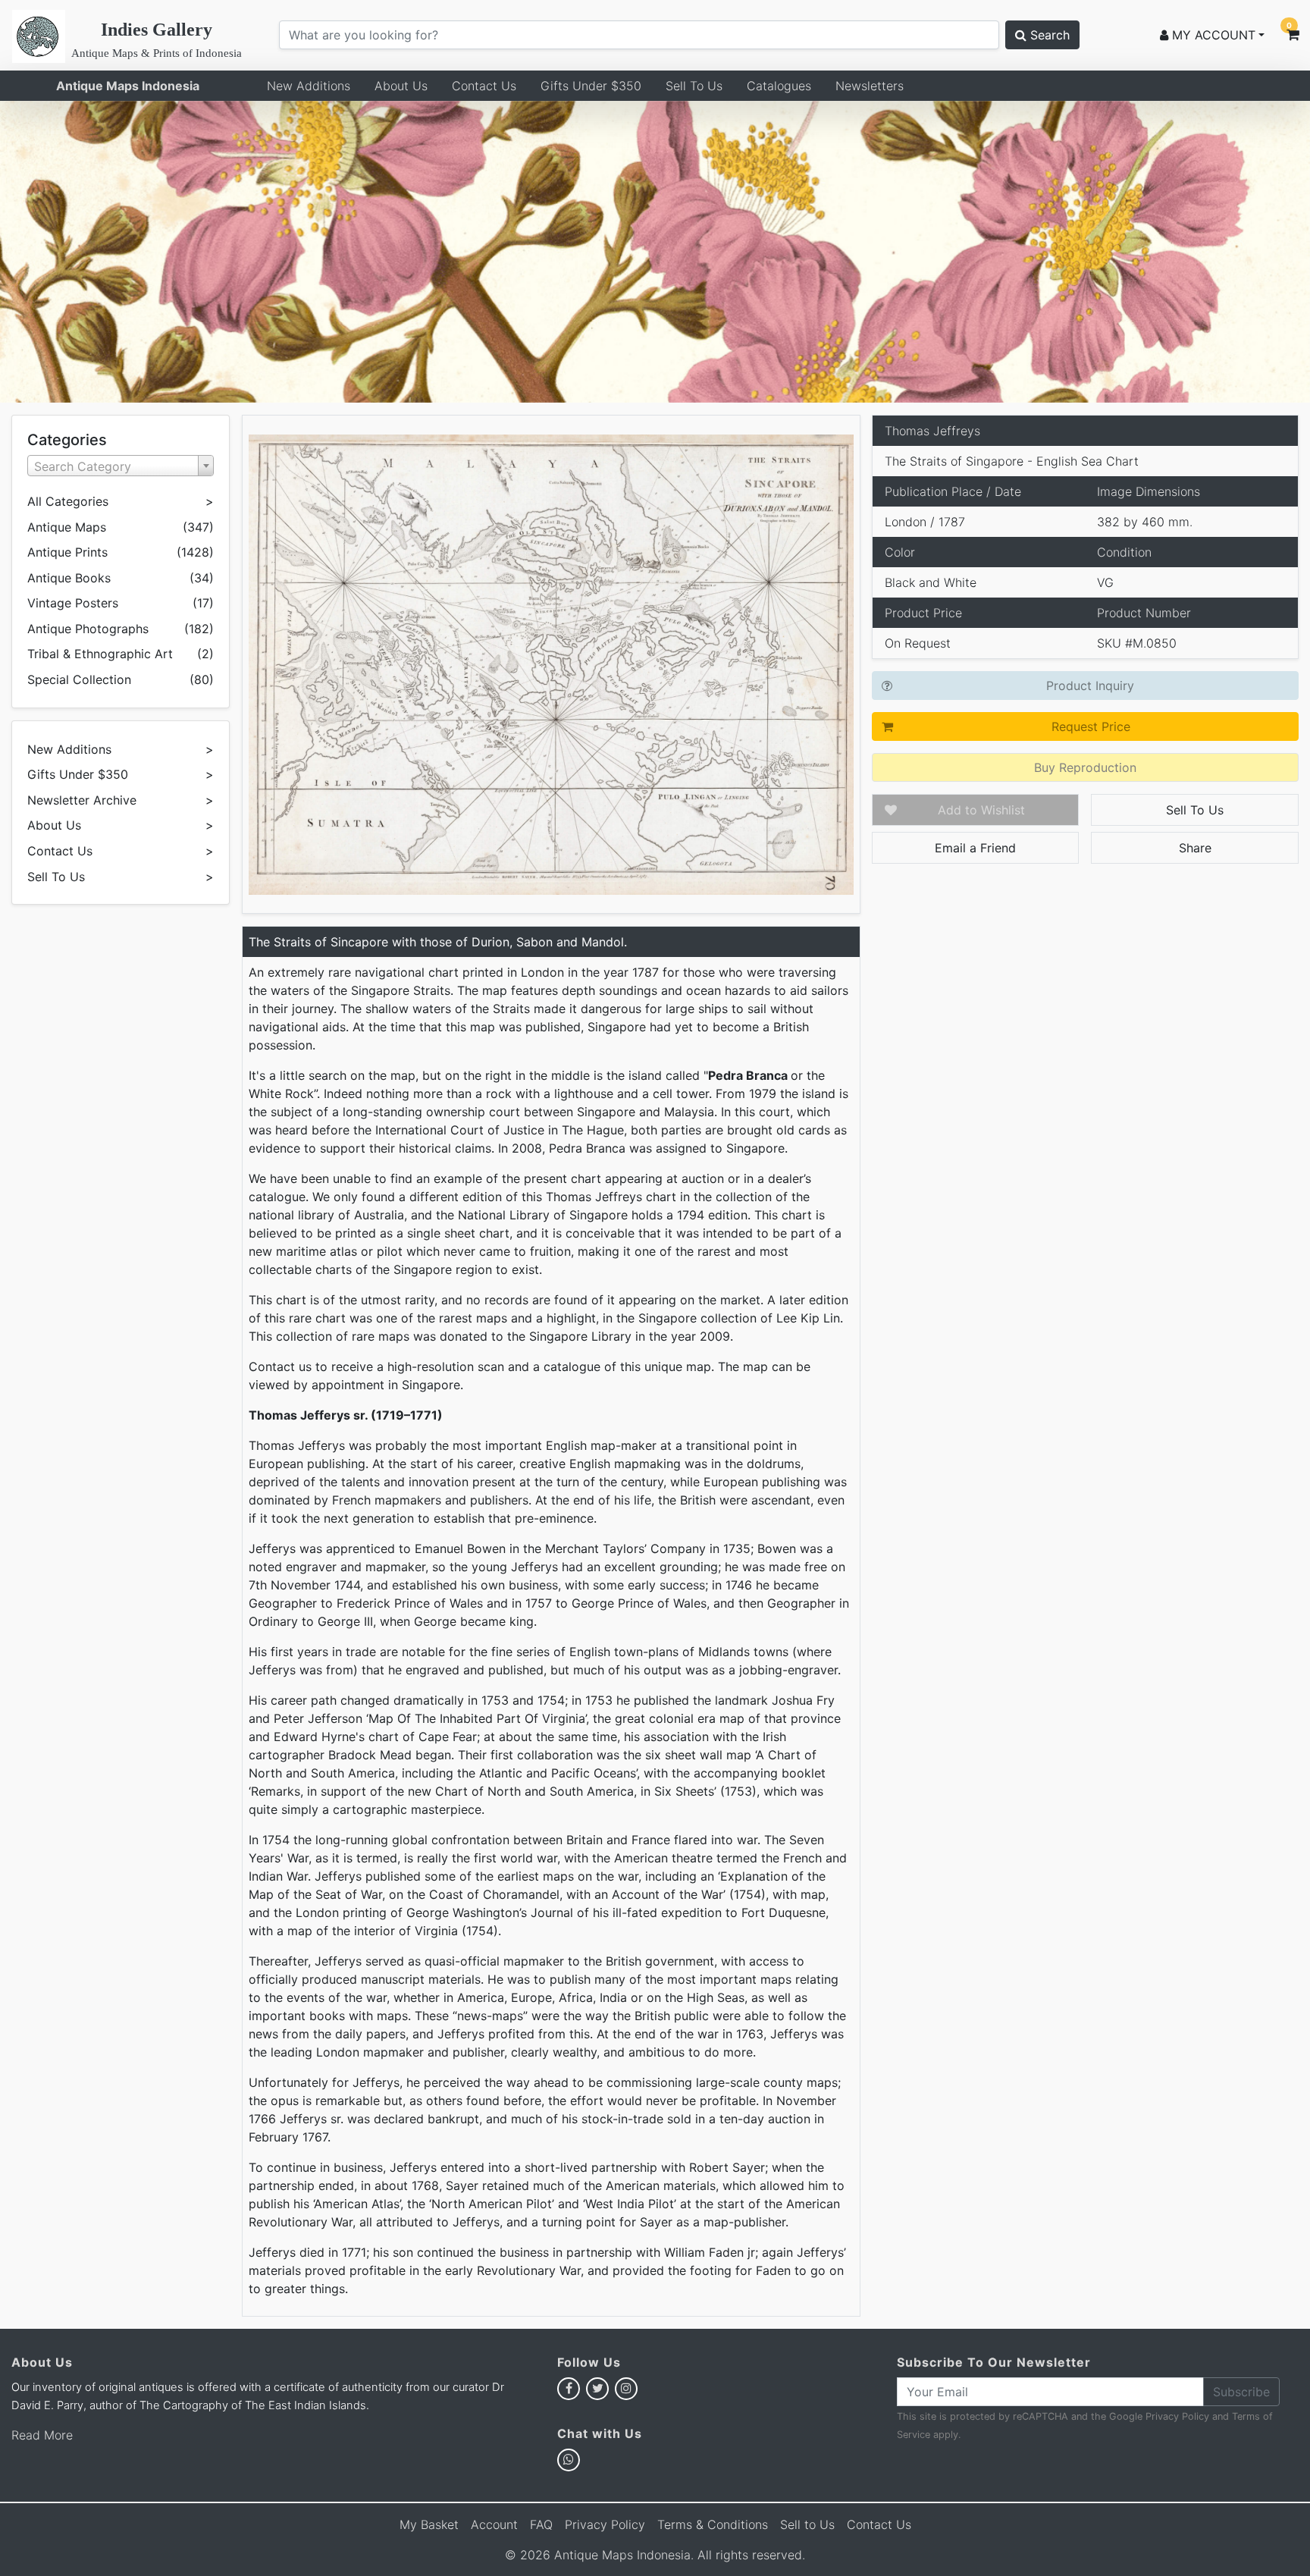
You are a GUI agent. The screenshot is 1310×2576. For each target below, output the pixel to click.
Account (494, 2524)
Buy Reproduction (1085, 767)
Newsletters (870, 86)
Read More (42, 2435)
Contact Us (484, 86)
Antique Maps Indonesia (128, 86)
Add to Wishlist (981, 810)
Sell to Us (807, 2524)
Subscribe (1241, 2392)
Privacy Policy (1177, 2416)
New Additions (309, 86)
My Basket (429, 2524)
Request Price (1091, 726)
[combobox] (121, 466)
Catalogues (779, 86)
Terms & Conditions (713, 2524)
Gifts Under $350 (591, 86)
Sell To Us (694, 86)
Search (1048, 35)
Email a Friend (975, 848)
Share (1195, 848)
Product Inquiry (1090, 686)
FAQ (541, 2524)
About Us (401, 86)
